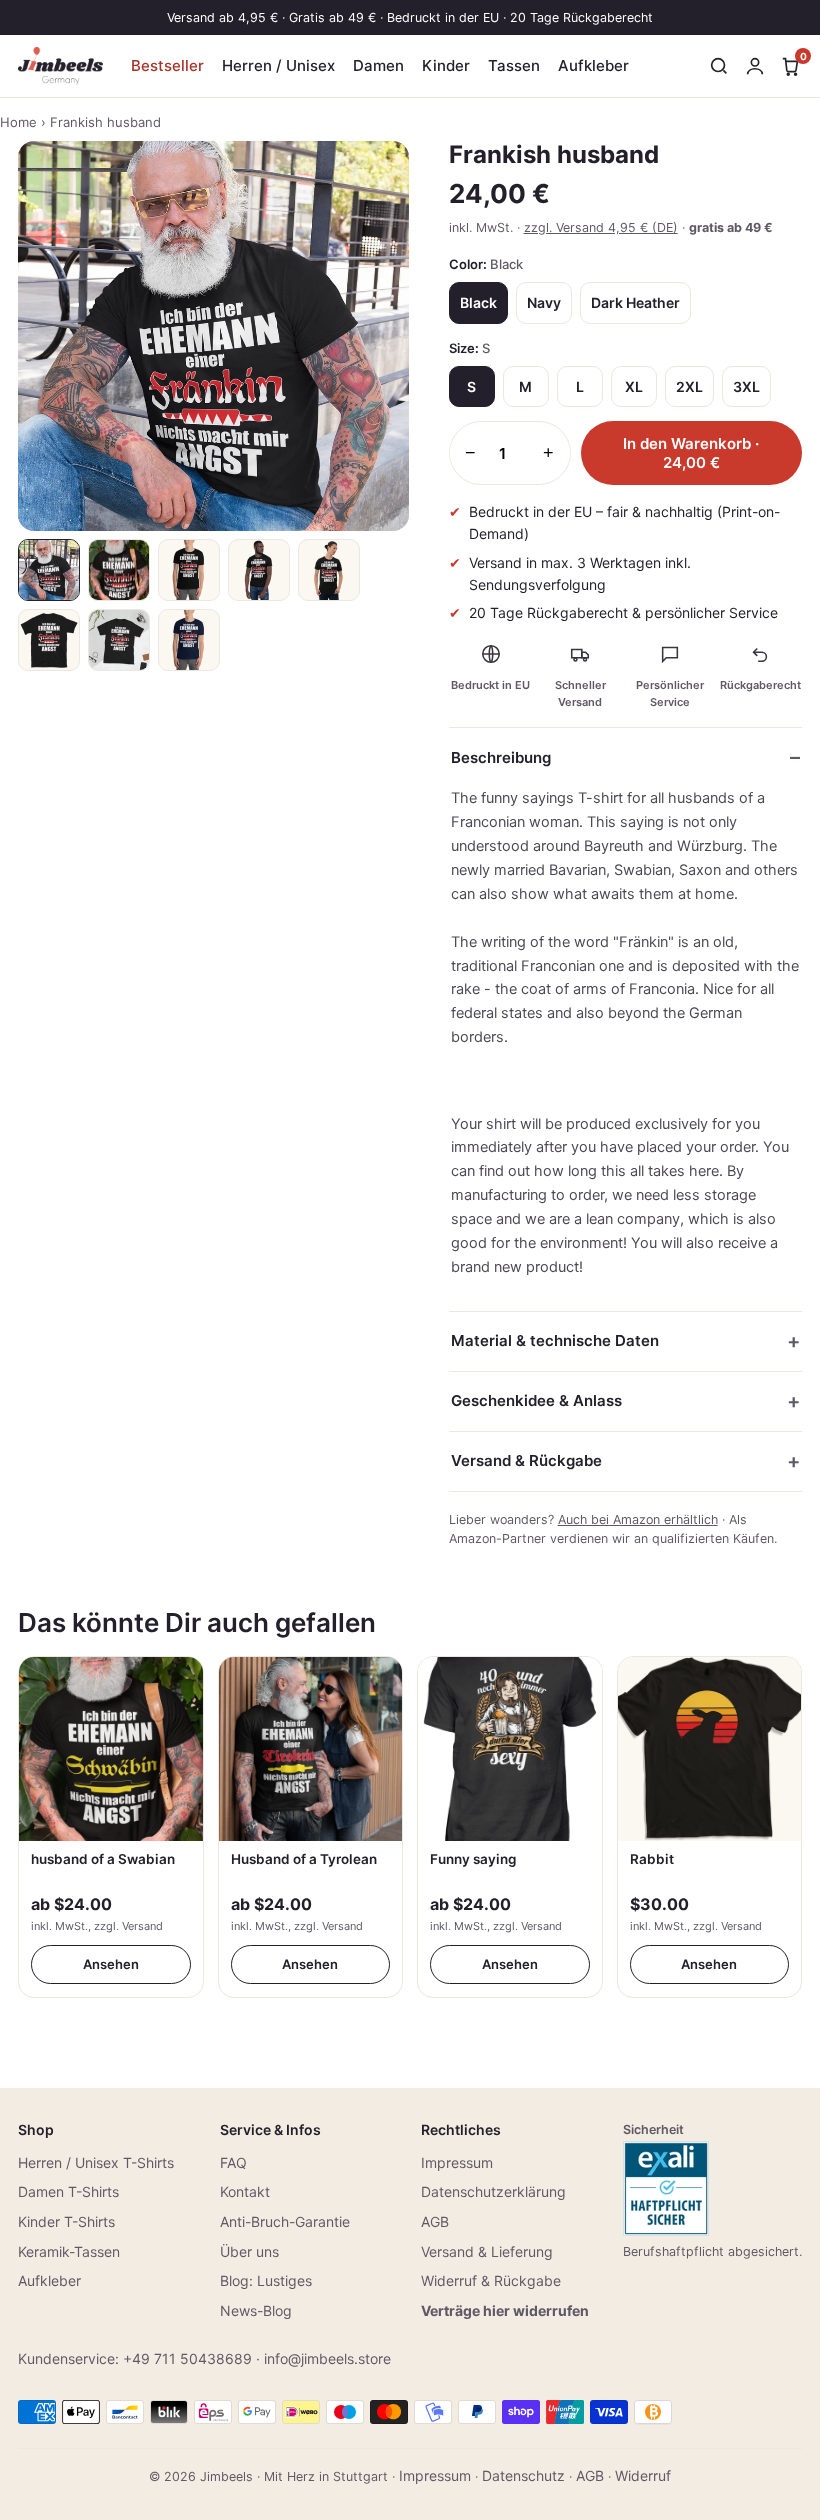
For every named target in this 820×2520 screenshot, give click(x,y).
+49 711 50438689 (187, 2358)
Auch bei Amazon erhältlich (638, 1519)
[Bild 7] (119, 640)
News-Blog (256, 2310)
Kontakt (245, 2191)
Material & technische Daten (555, 1340)
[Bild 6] (49, 640)
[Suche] (719, 66)
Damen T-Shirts (68, 2191)
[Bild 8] (189, 640)
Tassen (514, 65)
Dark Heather (635, 302)
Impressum (457, 2162)
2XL (689, 386)
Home (18, 122)
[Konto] (755, 66)
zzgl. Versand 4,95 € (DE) (601, 227)
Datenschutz (523, 2475)
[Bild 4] (259, 570)
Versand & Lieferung (487, 2251)
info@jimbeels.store (327, 2358)
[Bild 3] (189, 570)
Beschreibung (501, 757)
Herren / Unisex (278, 65)
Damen (378, 65)
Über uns (249, 2251)
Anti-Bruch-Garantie (285, 2221)
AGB (435, 2221)
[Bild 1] (49, 570)
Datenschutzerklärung (493, 2191)
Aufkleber (593, 65)
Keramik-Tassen (69, 2251)
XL (634, 386)
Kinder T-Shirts (66, 2221)
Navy (544, 302)
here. (706, 1171)
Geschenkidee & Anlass (536, 1400)
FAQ (233, 2162)
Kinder (446, 65)
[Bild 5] (329, 570)
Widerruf (643, 2475)
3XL (746, 386)
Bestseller (167, 65)
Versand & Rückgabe (526, 1460)
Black (478, 302)
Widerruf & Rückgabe (491, 2280)
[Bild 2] (119, 570)
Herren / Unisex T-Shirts (96, 2162)
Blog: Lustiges (266, 2280)
